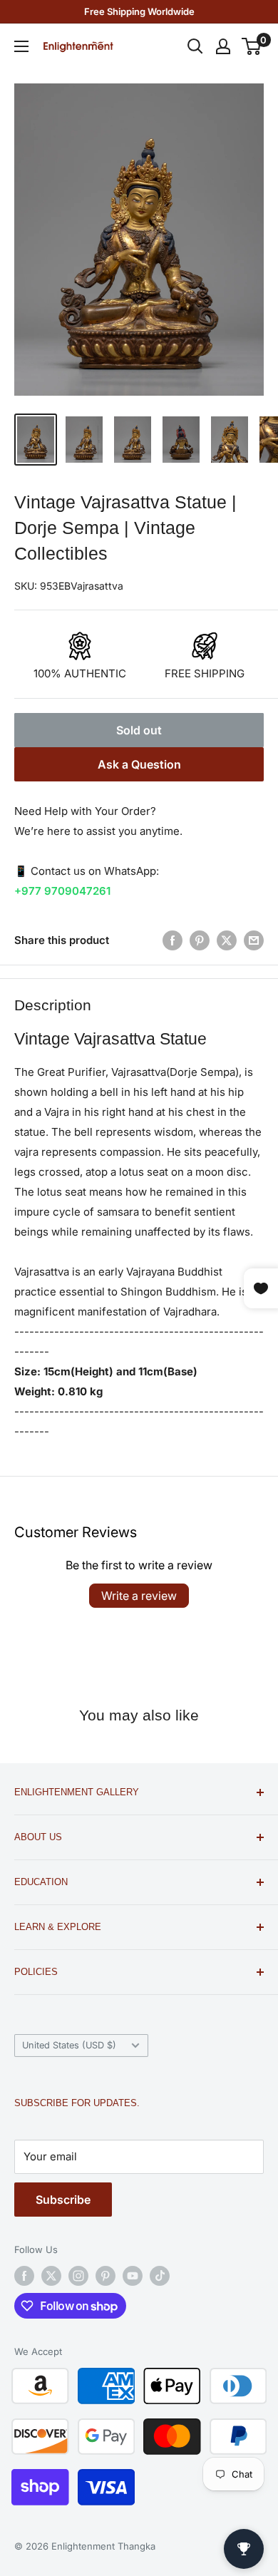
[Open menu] (21, 46)
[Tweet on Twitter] (227, 940)
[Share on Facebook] (173, 940)
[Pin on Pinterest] (200, 940)
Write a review (139, 1596)
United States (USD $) (69, 2045)
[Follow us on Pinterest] (105, 2276)
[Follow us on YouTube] (133, 2276)
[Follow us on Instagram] (78, 2276)
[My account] (223, 46)
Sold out (139, 730)
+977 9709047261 (62, 891)
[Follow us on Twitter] (51, 2276)
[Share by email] (254, 940)
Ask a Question (139, 764)
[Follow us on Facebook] (24, 2276)
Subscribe (63, 2200)
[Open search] (195, 46)
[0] (252, 46)
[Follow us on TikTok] (160, 2276)
